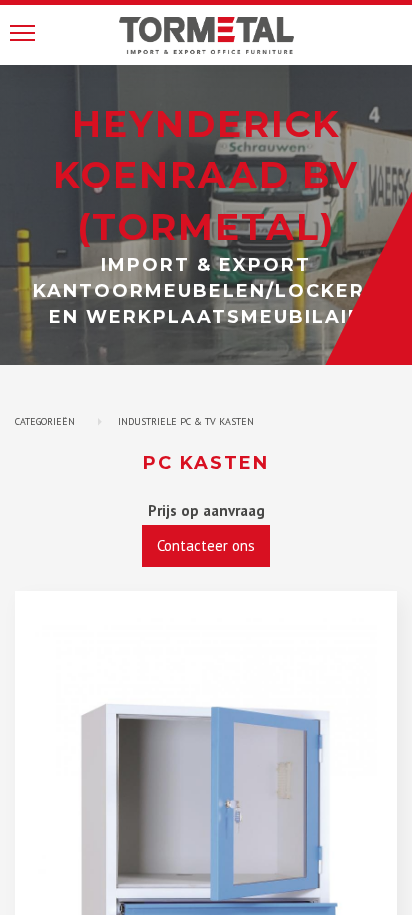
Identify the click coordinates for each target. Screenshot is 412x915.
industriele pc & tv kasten (186, 421)
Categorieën (45, 421)
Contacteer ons (206, 545)
